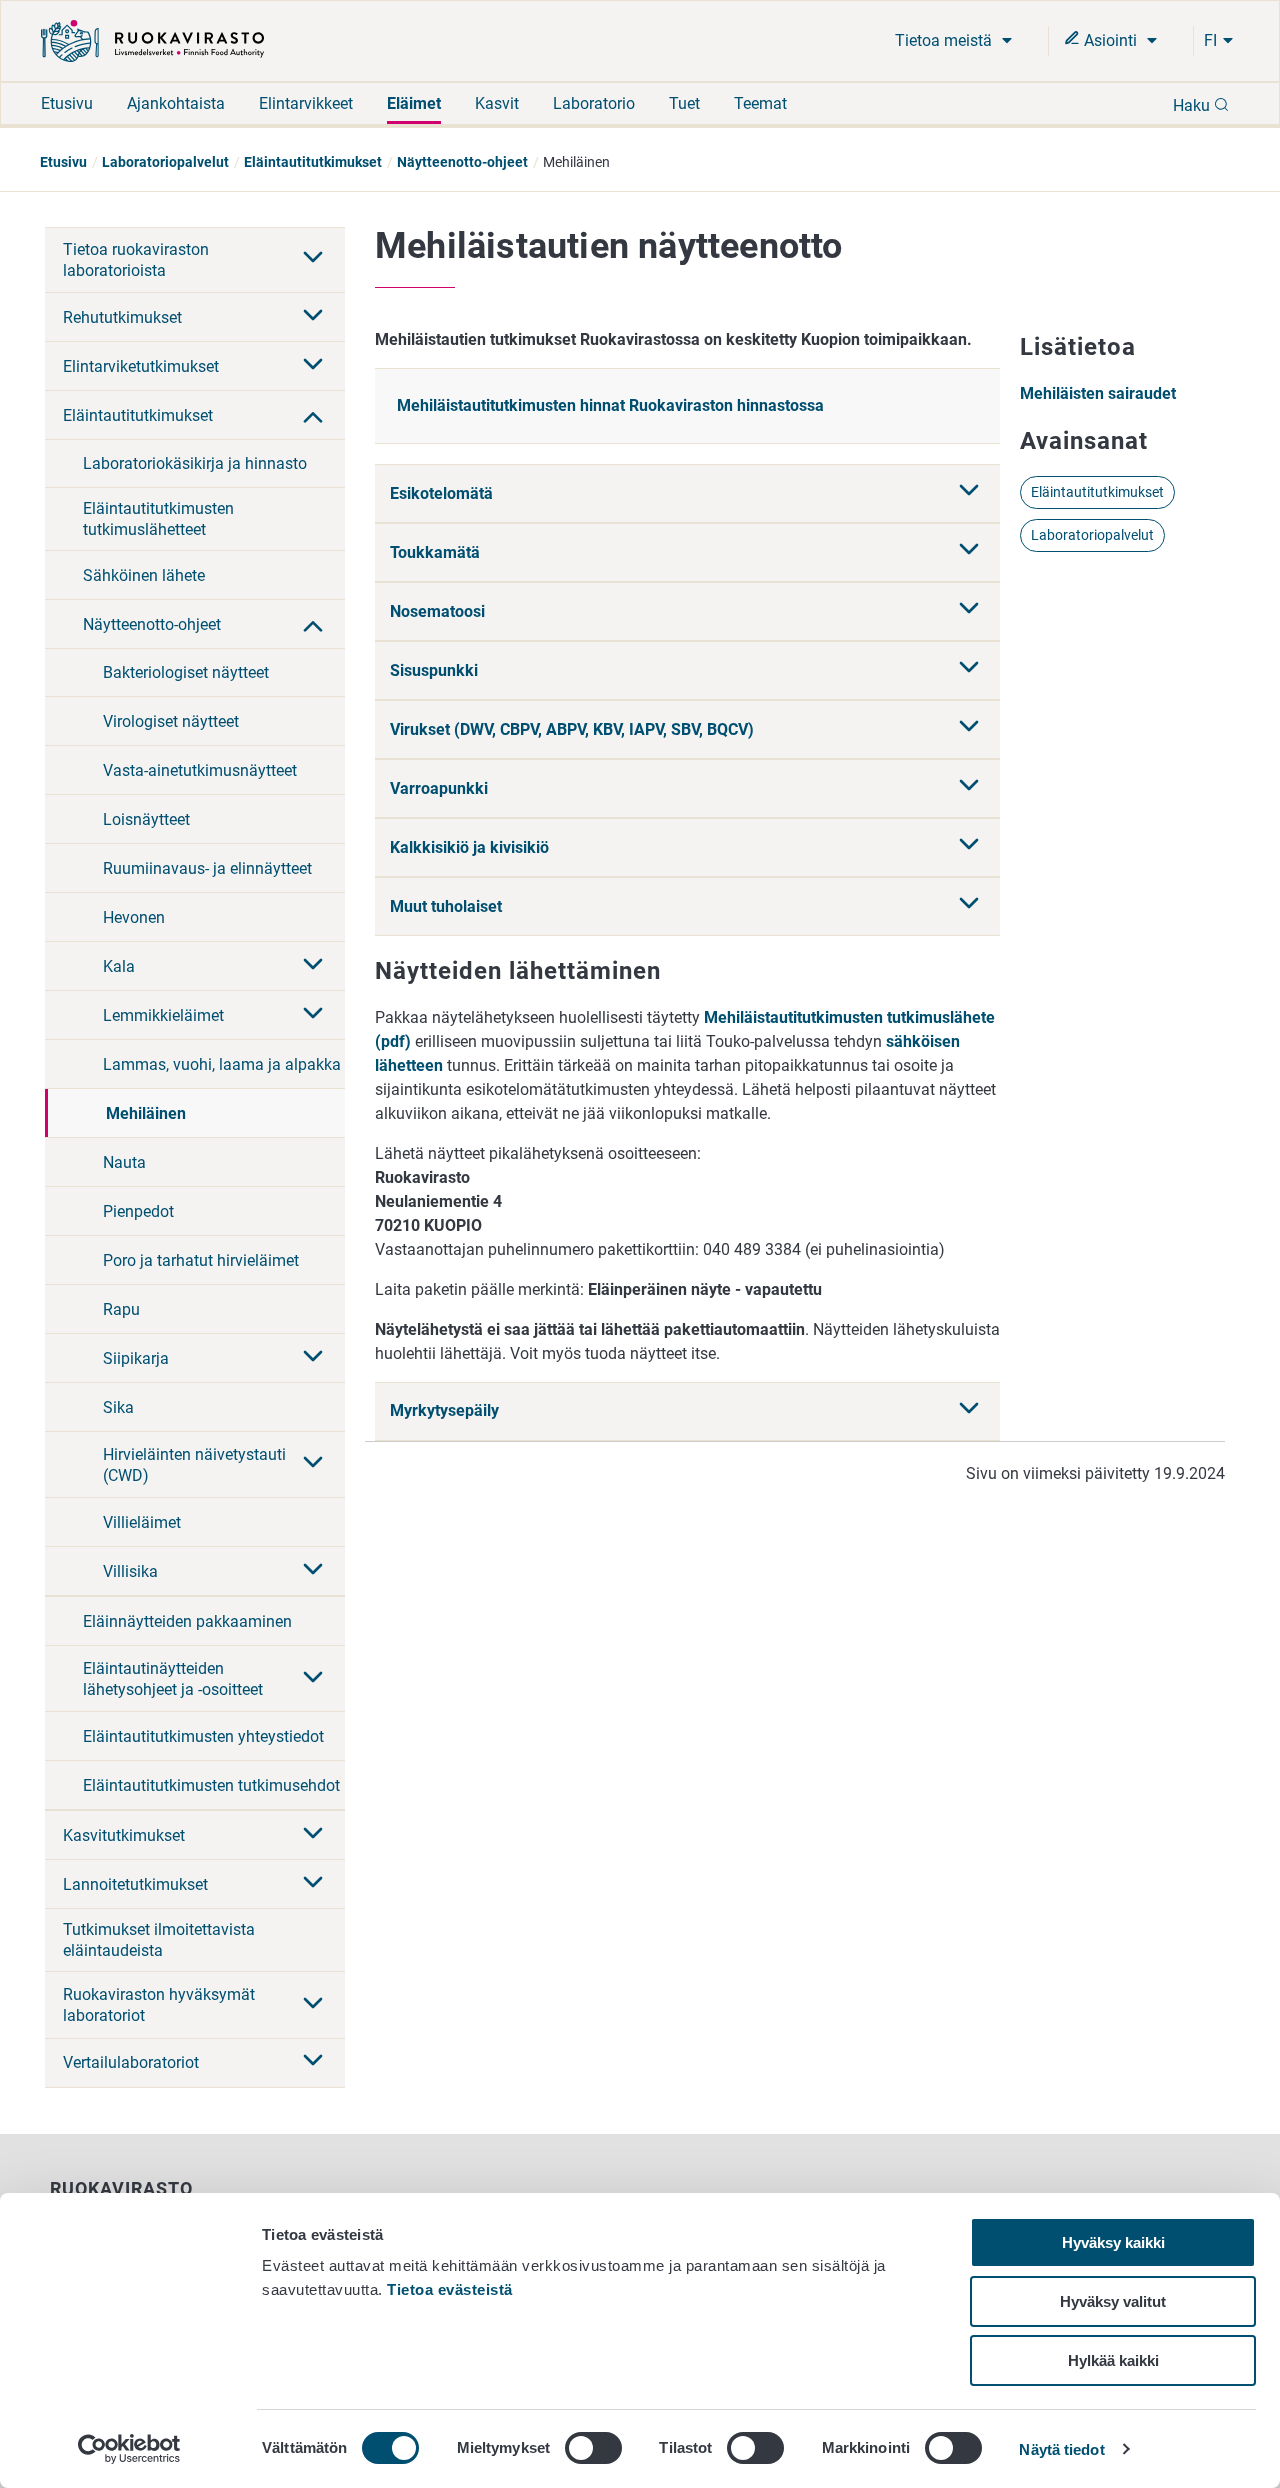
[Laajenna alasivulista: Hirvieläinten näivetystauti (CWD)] (313, 1464)
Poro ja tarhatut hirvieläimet (201, 1260)
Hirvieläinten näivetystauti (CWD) (194, 1465)
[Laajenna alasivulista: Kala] (313, 966)
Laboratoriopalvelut (165, 162)
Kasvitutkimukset (124, 1835)
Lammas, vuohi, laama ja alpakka (222, 1064)
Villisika (130, 1571)
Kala (119, 966)
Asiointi (1110, 40)
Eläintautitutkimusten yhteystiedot (203, 1736)
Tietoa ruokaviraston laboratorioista (136, 260)
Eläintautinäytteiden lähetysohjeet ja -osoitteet (173, 1679)
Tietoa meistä (945, 40)
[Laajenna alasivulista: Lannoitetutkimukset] (313, 1884)
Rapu (121, 1309)
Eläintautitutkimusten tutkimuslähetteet (158, 519)
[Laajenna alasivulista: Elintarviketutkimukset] (313, 366)
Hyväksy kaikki (1113, 2242)
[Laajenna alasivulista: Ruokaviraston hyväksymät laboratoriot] (313, 2005)
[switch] (593, 2448)
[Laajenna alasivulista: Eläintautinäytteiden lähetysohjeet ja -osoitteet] (313, 1679)
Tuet (684, 103)
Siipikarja (136, 1358)
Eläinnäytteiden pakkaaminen (187, 1621)
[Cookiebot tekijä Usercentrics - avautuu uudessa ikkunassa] (129, 2449)
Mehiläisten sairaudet (1098, 393)
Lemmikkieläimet (163, 1015)
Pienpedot (138, 1211)
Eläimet (414, 103)
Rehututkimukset (122, 317)
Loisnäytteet (146, 819)
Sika (118, 1407)
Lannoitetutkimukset (135, 1884)
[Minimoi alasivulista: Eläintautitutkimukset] (313, 415)
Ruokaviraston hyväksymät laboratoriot (159, 2005)
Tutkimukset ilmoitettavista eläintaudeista (159, 1940)
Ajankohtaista (176, 103)
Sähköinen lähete (144, 575)
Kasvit (497, 103)
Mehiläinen (146, 1113)
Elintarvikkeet (306, 103)
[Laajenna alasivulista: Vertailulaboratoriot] (313, 2062)
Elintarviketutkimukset (141, 366)
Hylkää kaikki (1113, 2360)
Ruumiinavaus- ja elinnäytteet (207, 868)
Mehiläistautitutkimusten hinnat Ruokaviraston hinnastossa (610, 405)
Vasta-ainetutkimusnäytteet (200, 770)
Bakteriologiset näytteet (186, 672)
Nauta (124, 1162)
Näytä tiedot (1061, 2449)
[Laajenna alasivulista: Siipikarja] (313, 1358)
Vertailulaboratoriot (131, 2062)
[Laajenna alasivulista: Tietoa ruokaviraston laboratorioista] (313, 259)
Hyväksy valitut (1113, 2301)
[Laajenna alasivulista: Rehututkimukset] (313, 317)
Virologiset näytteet (171, 721)
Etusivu (67, 103)
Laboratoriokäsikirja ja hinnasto (195, 463)
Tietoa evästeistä (450, 2289)
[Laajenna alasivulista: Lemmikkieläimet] (313, 1015)
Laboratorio (594, 103)
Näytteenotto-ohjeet (462, 162)
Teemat (760, 103)
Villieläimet (142, 1522)
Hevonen (134, 917)
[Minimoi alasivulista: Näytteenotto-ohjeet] (313, 624)
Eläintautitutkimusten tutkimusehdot (211, 1785)
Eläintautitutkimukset (313, 162)
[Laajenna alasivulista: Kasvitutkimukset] (313, 1835)
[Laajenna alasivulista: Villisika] (313, 1571)
